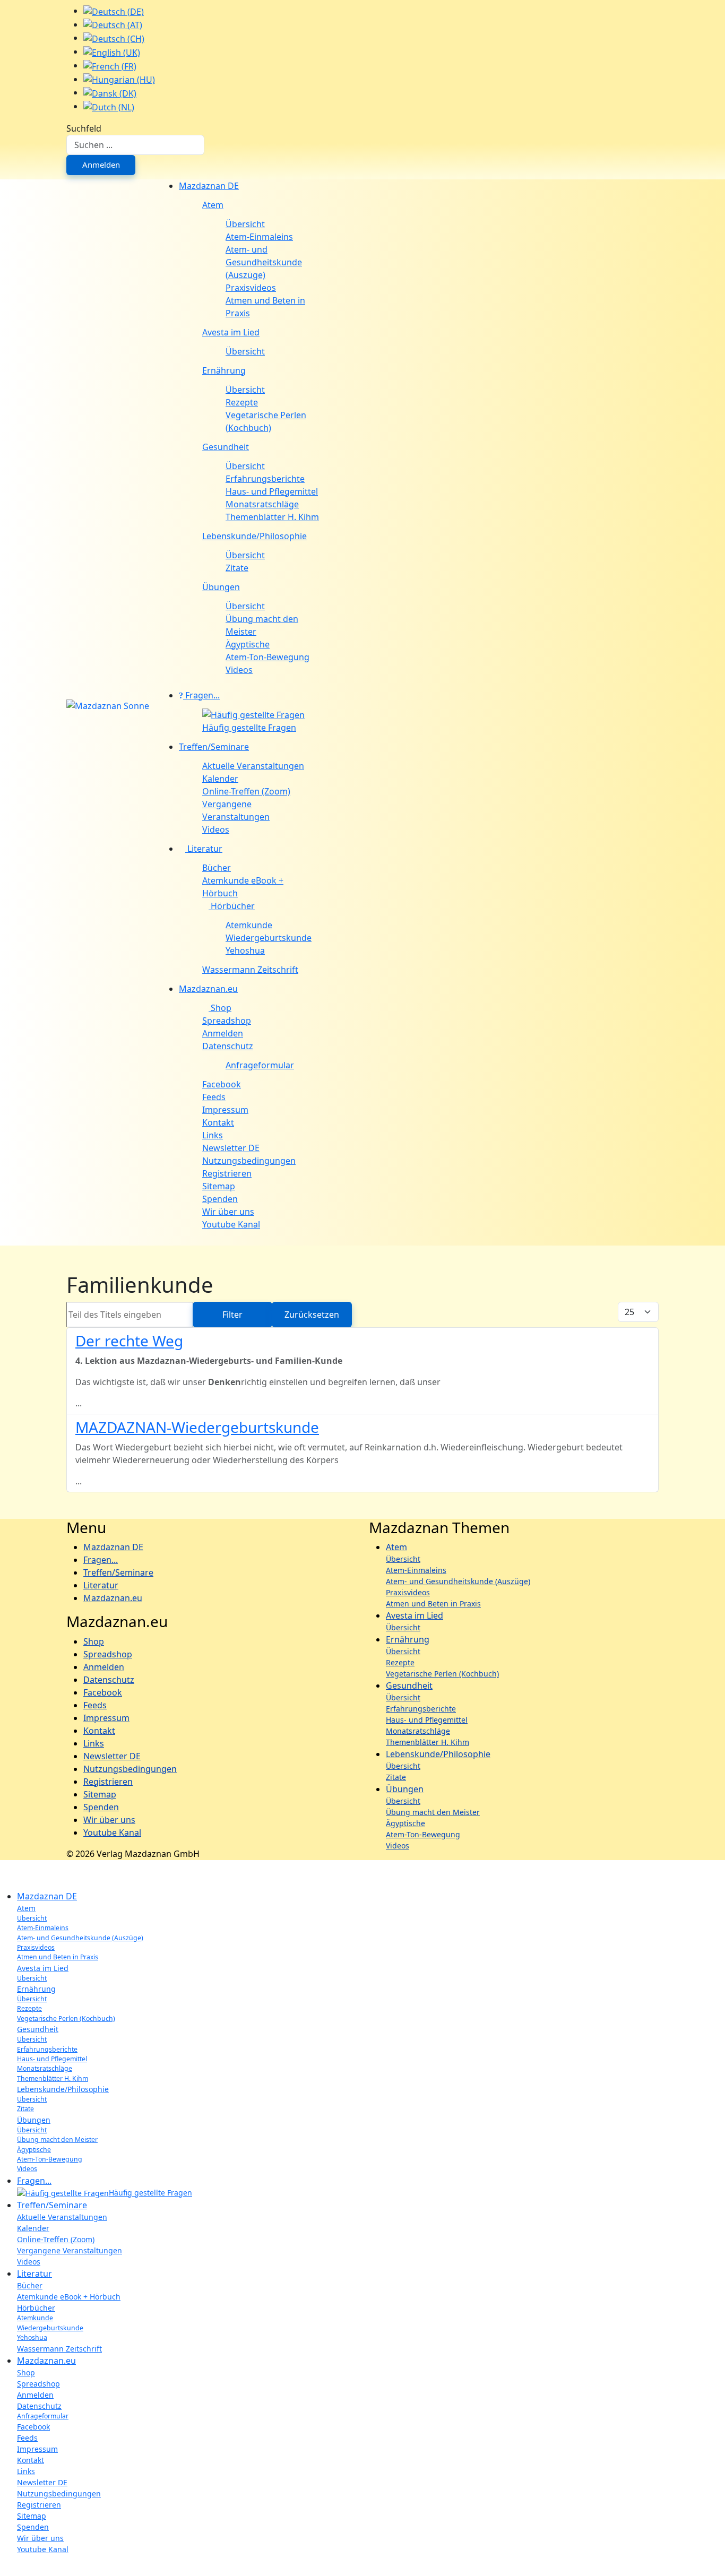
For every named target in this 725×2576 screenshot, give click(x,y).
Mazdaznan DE (209, 186)
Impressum (225, 1110)
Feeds (214, 1097)
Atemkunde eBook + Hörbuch (243, 887)
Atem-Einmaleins (259, 237)
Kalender (220, 779)
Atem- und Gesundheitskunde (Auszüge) (264, 262)
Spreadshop (227, 1021)
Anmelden (101, 165)
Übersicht (245, 224)
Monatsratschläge (262, 504)
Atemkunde (249, 925)
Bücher (217, 868)
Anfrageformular (260, 1065)
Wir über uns (228, 1212)
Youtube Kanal (231, 1224)
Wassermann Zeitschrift (250, 970)
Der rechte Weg (129, 1341)
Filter (232, 1315)
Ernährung (224, 370)
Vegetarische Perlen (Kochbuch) (266, 421)
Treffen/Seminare (214, 747)
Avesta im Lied (231, 332)
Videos (239, 670)
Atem (213, 205)
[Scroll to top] (3, 2570)
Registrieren (227, 1173)
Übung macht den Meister (262, 625)
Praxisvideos (251, 288)
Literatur (204, 849)
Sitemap (219, 1186)
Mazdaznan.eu (208, 989)
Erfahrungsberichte (265, 479)
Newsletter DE (231, 1148)
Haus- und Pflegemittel (272, 491)
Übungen (221, 587)
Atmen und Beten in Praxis (265, 307)
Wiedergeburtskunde (269, 938)
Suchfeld (84, 128)
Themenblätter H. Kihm (272, 517)
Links (213, 1135)
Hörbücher (232, 906)
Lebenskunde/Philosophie (254, 536)
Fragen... (201, 695)
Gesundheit (226, 447)
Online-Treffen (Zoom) (246, 791)
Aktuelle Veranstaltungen (253, 766)
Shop (220, 1008)
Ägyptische (248, 644)
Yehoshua (245, 950)
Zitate (237, 568)
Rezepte (242, 402)
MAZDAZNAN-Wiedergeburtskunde (197, 1427)
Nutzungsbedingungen (249, 1161)
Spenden (220, 1199)
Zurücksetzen (312, 1315)
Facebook (222, 1084)
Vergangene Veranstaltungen (236, 810)
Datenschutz (228, 1046)
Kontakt (218, 1122)
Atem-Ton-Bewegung (267, 657)
